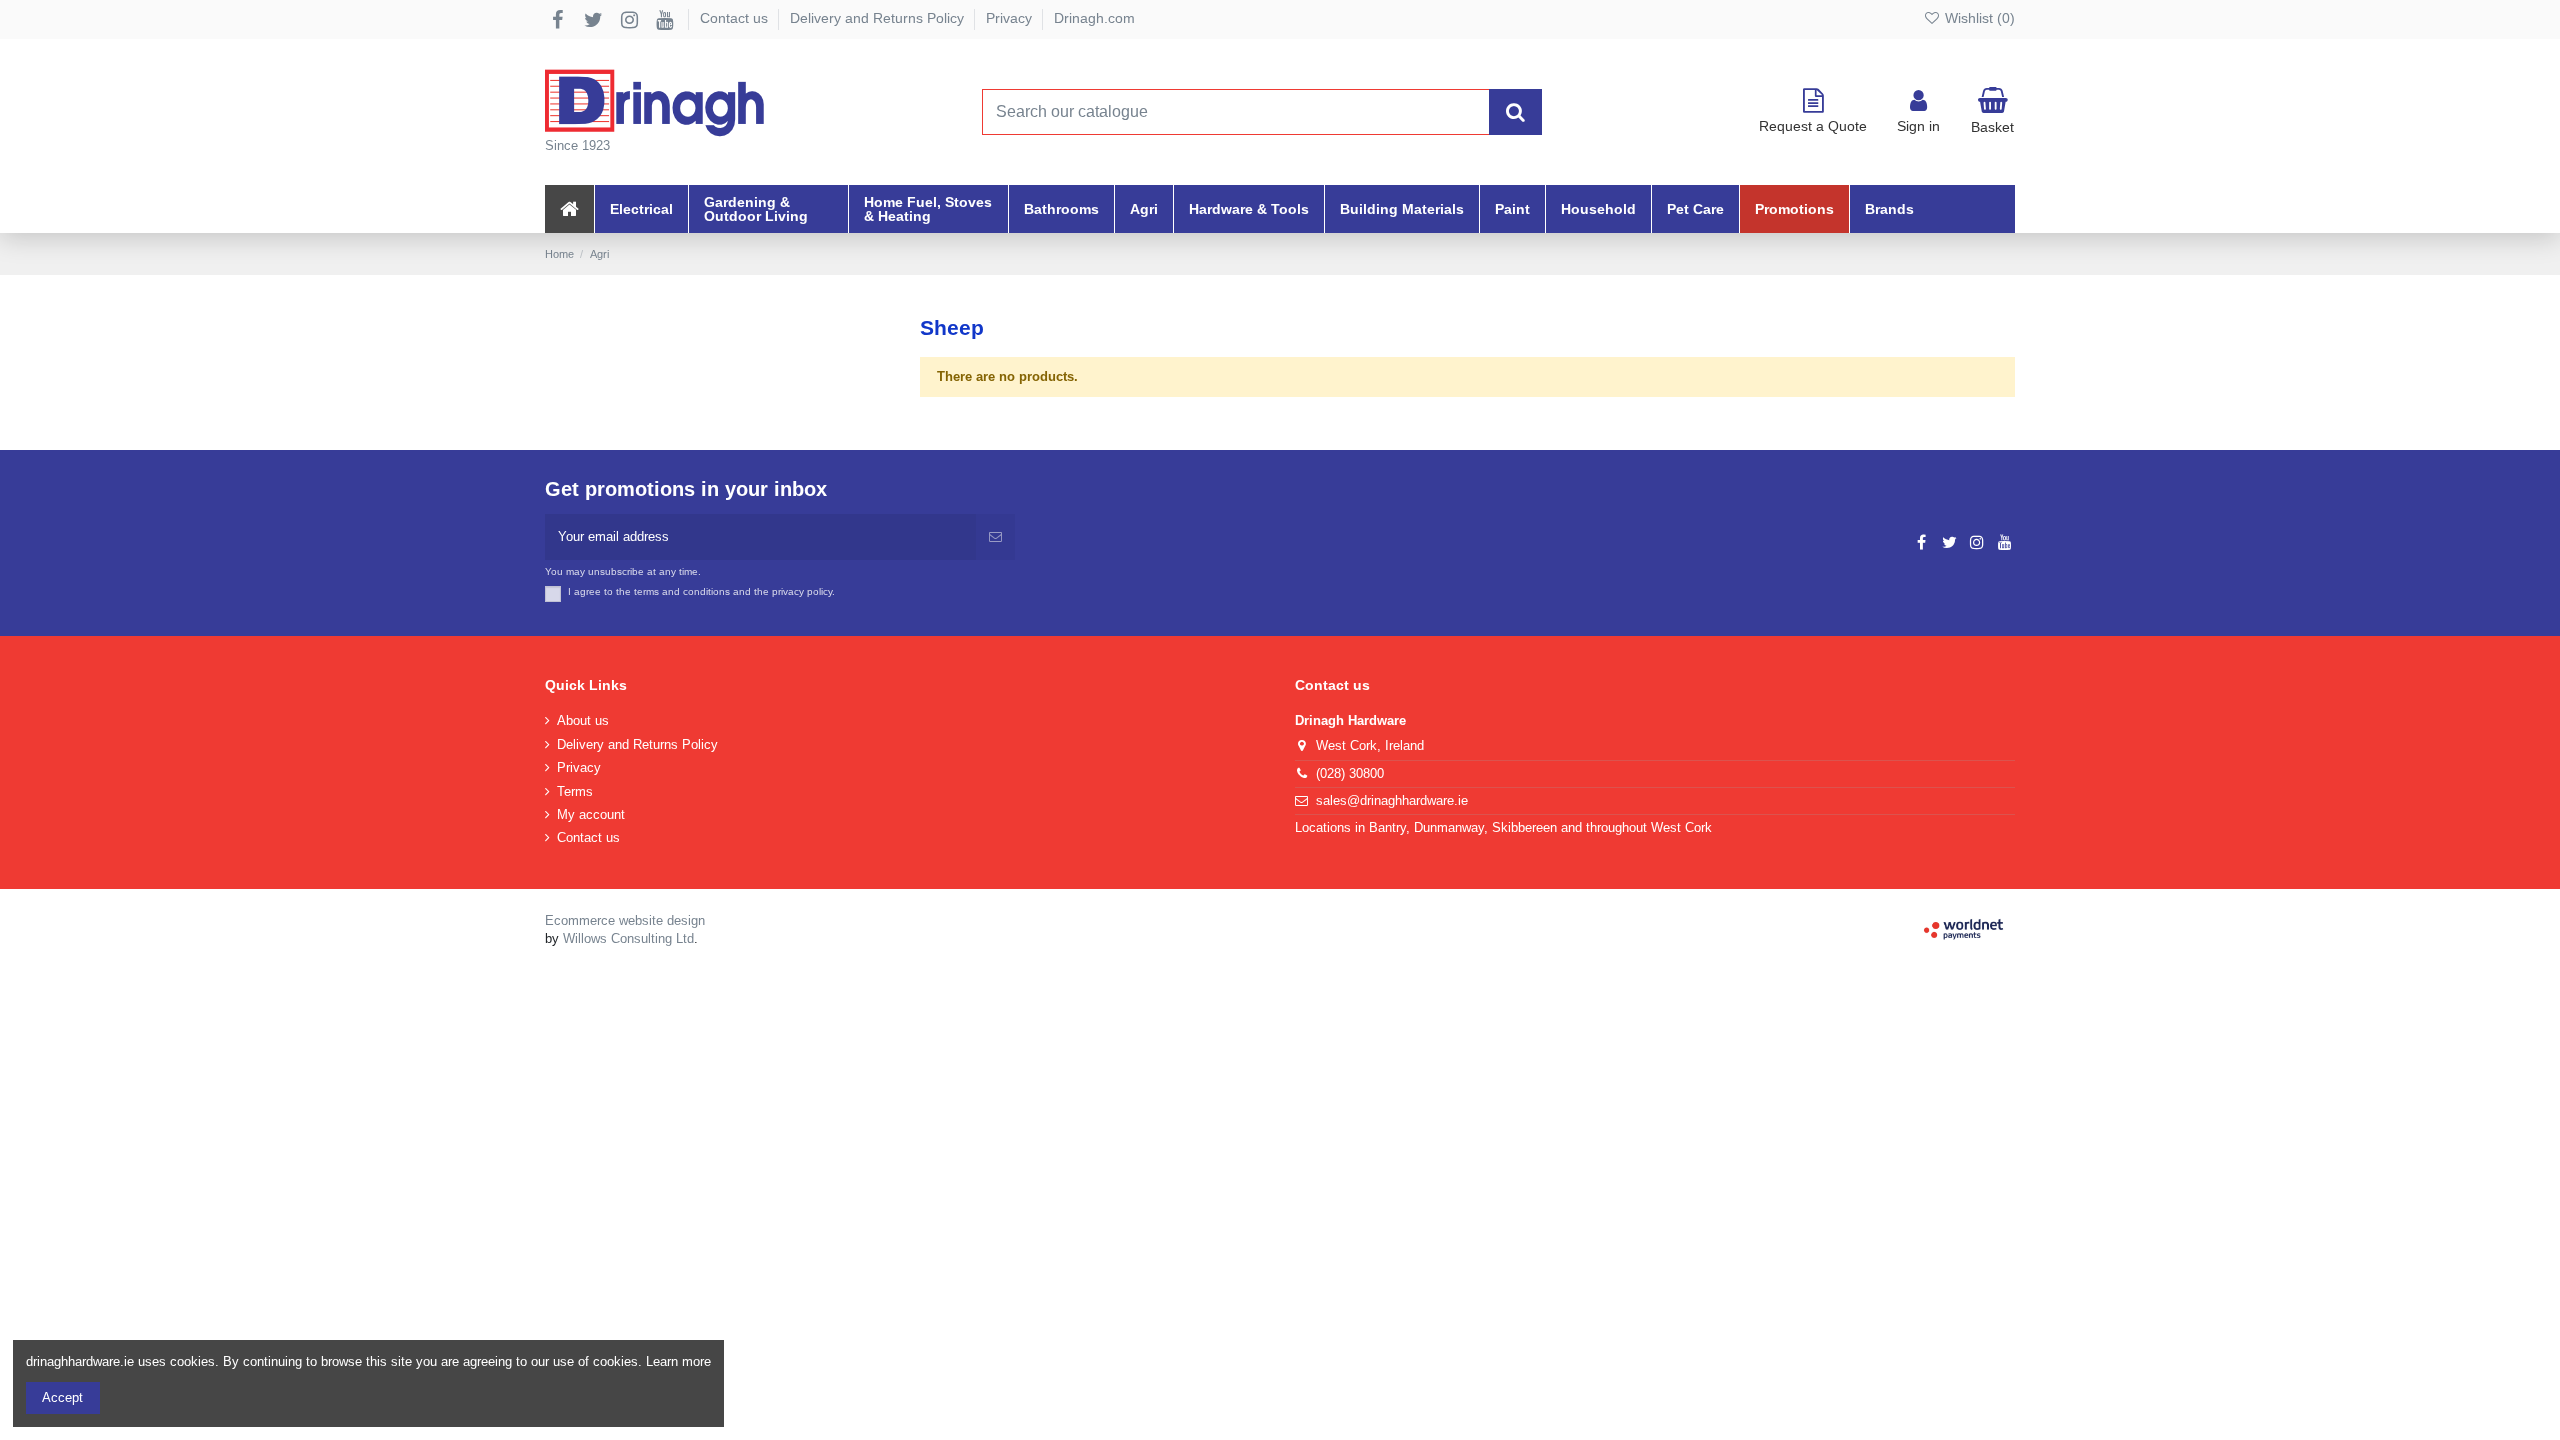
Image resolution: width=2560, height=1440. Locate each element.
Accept (62, 1397)
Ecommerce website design (625, 920)
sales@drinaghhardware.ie (1392, 800)
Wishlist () (1978, 18)
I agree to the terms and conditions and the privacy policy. (701, 591)
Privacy (1011, 18)
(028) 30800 (1350, 773)
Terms (575, 791)
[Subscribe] (995, 537)
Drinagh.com (1094, 18)
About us (583, 720)
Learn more (678, 1361)
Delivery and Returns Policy (879, 18)
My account (591, 814)
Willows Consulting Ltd (628, 938)
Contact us (736, 18)
